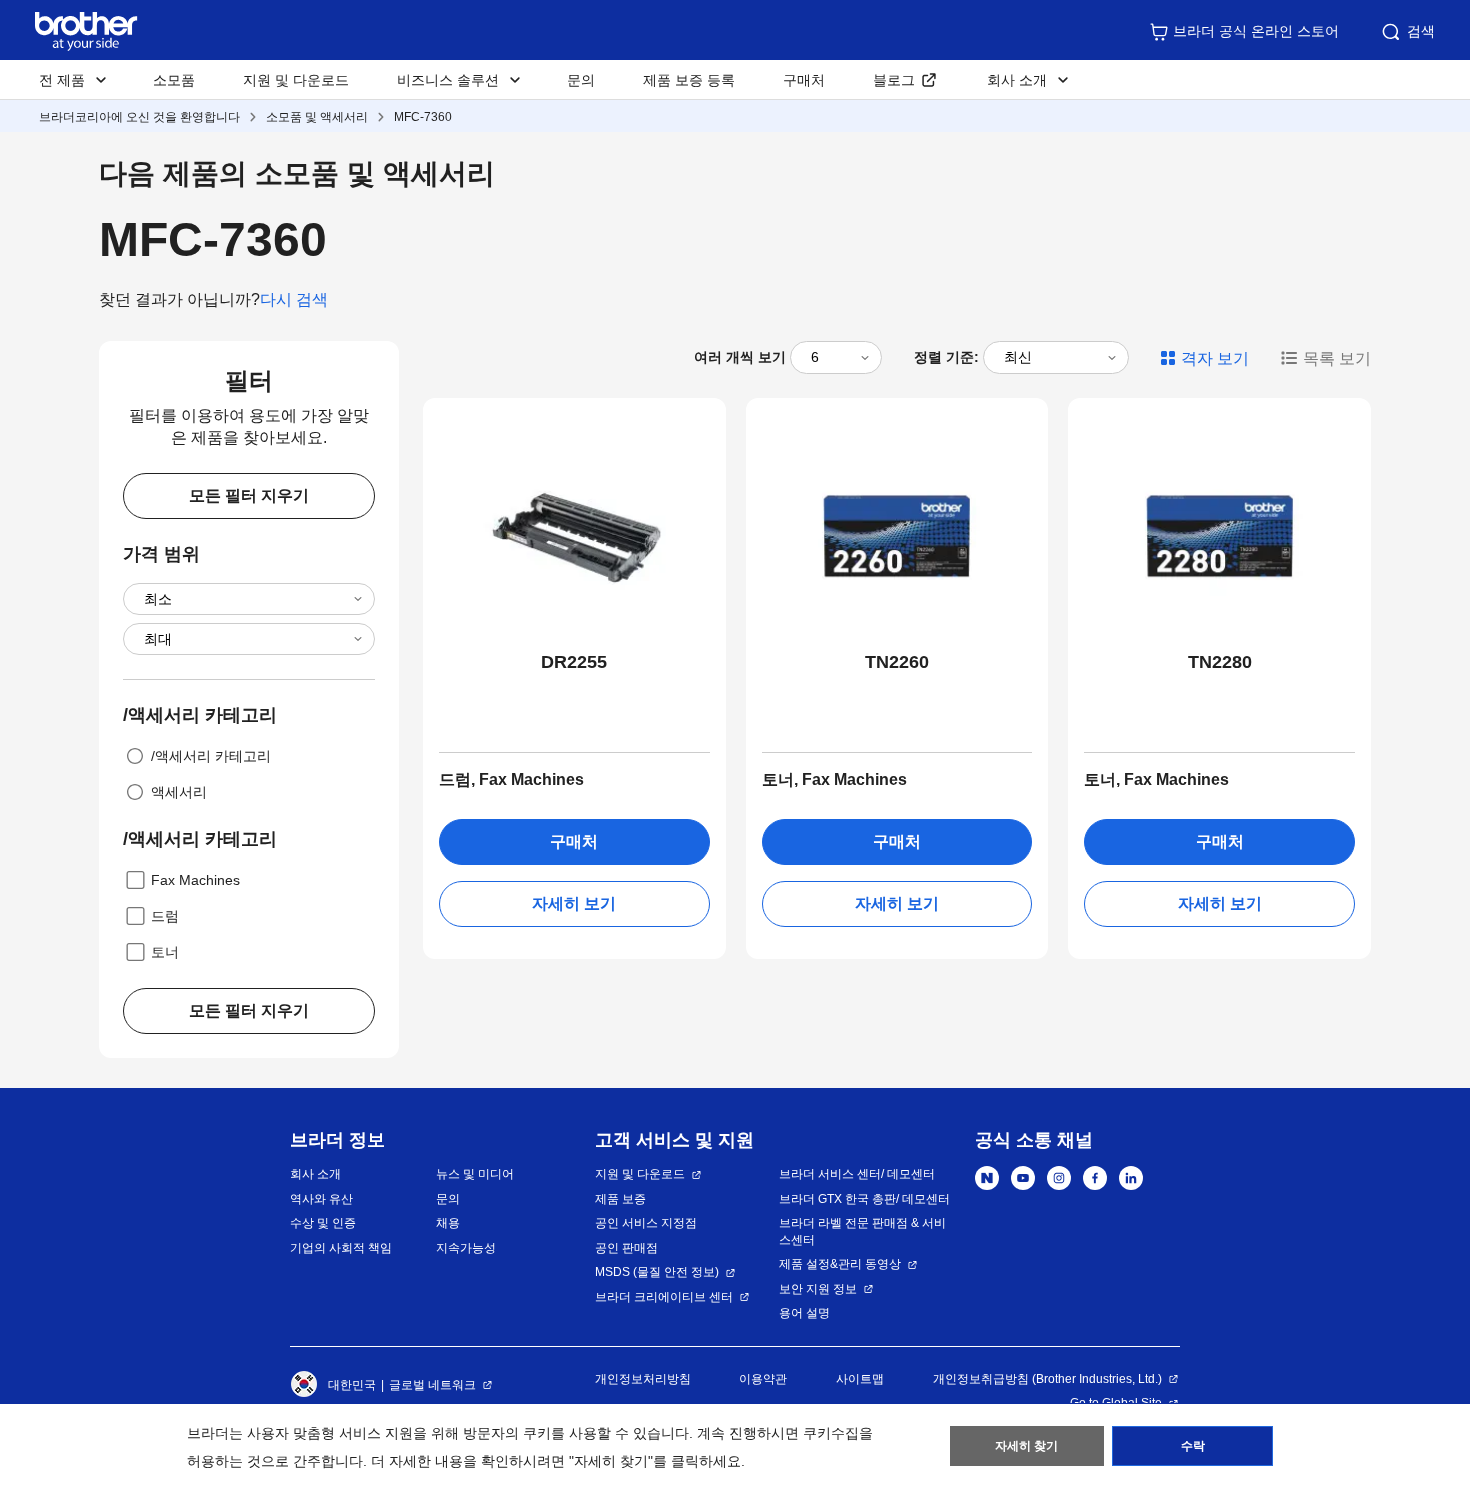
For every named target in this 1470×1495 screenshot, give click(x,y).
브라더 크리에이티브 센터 (664, 1297)
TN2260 (897, 662)
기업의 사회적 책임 (341, 1248)
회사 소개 (315, 1174)
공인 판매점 (626, 1248)
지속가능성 (466, 1248)
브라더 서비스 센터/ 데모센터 (857, 1174)
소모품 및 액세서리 (317, 117)
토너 (165, 952)
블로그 (894, 80)
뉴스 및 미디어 (475, 1174)
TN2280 (1220, 662)
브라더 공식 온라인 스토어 (1256, 31)
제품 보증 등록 (689, 80)
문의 (581, 80)
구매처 (804, 80)
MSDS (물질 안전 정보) (657, 1272)
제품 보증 (620, 1199)
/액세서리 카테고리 (211, 756)
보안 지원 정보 (818, 1289)
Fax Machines (195, 880)
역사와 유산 (321, 1199)
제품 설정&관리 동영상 (840, 1264)
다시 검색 (294, 299)
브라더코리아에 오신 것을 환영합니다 (139, 117)
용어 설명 (804, 1313)
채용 (448, 1223)
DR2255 (574, 662)
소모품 (174, 80)
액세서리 (179, 792)
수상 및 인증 (323, 1223)
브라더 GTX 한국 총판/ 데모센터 (864, 1199)
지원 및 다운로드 (296, 80)
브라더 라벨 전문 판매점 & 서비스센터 (862, 1231)
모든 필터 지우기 (249, 495)
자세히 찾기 (1026, 1446)
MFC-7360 (423, 117)
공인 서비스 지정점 (646, 1223)
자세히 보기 (574, 903)
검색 (1421, 31)
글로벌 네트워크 (432, 1385)
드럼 (165, 916)
